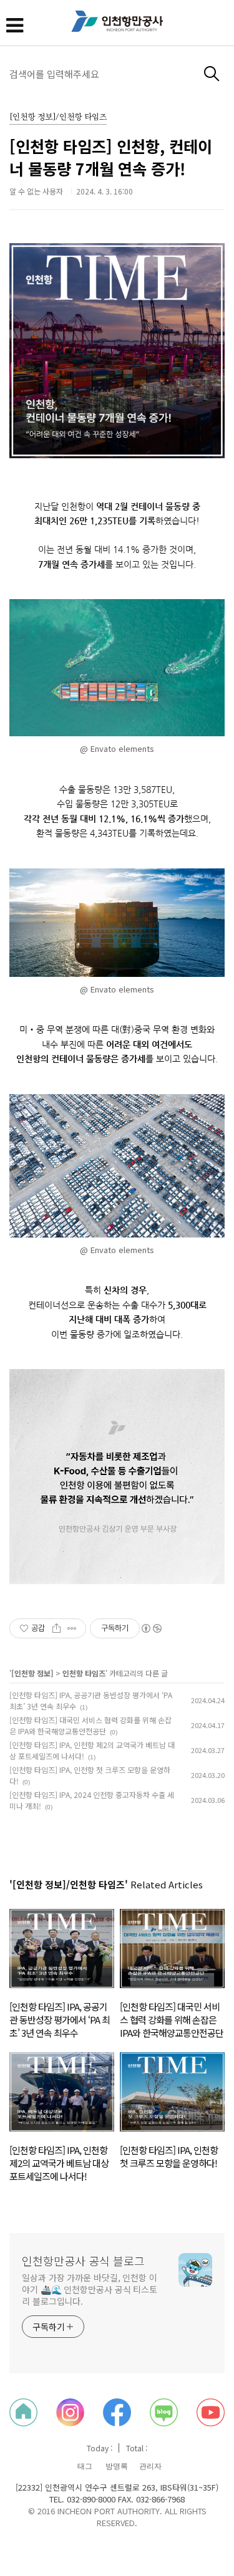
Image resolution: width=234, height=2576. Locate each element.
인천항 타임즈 (84, 1673)
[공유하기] (56, 1628)
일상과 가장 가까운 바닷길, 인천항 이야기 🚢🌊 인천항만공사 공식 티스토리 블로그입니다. (90, 2289)
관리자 (150, 2466)
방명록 (117, 2466)
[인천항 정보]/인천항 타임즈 (58, 118)
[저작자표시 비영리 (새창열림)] (151, 1628)
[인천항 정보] (32, 1673)
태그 (85, 2466)
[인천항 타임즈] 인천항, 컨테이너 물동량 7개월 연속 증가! (111, 157)
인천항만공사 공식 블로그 (83, 2261)
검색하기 (212, 74)
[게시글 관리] (72, 1628)
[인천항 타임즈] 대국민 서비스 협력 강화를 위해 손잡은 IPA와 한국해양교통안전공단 (90, 1725)
